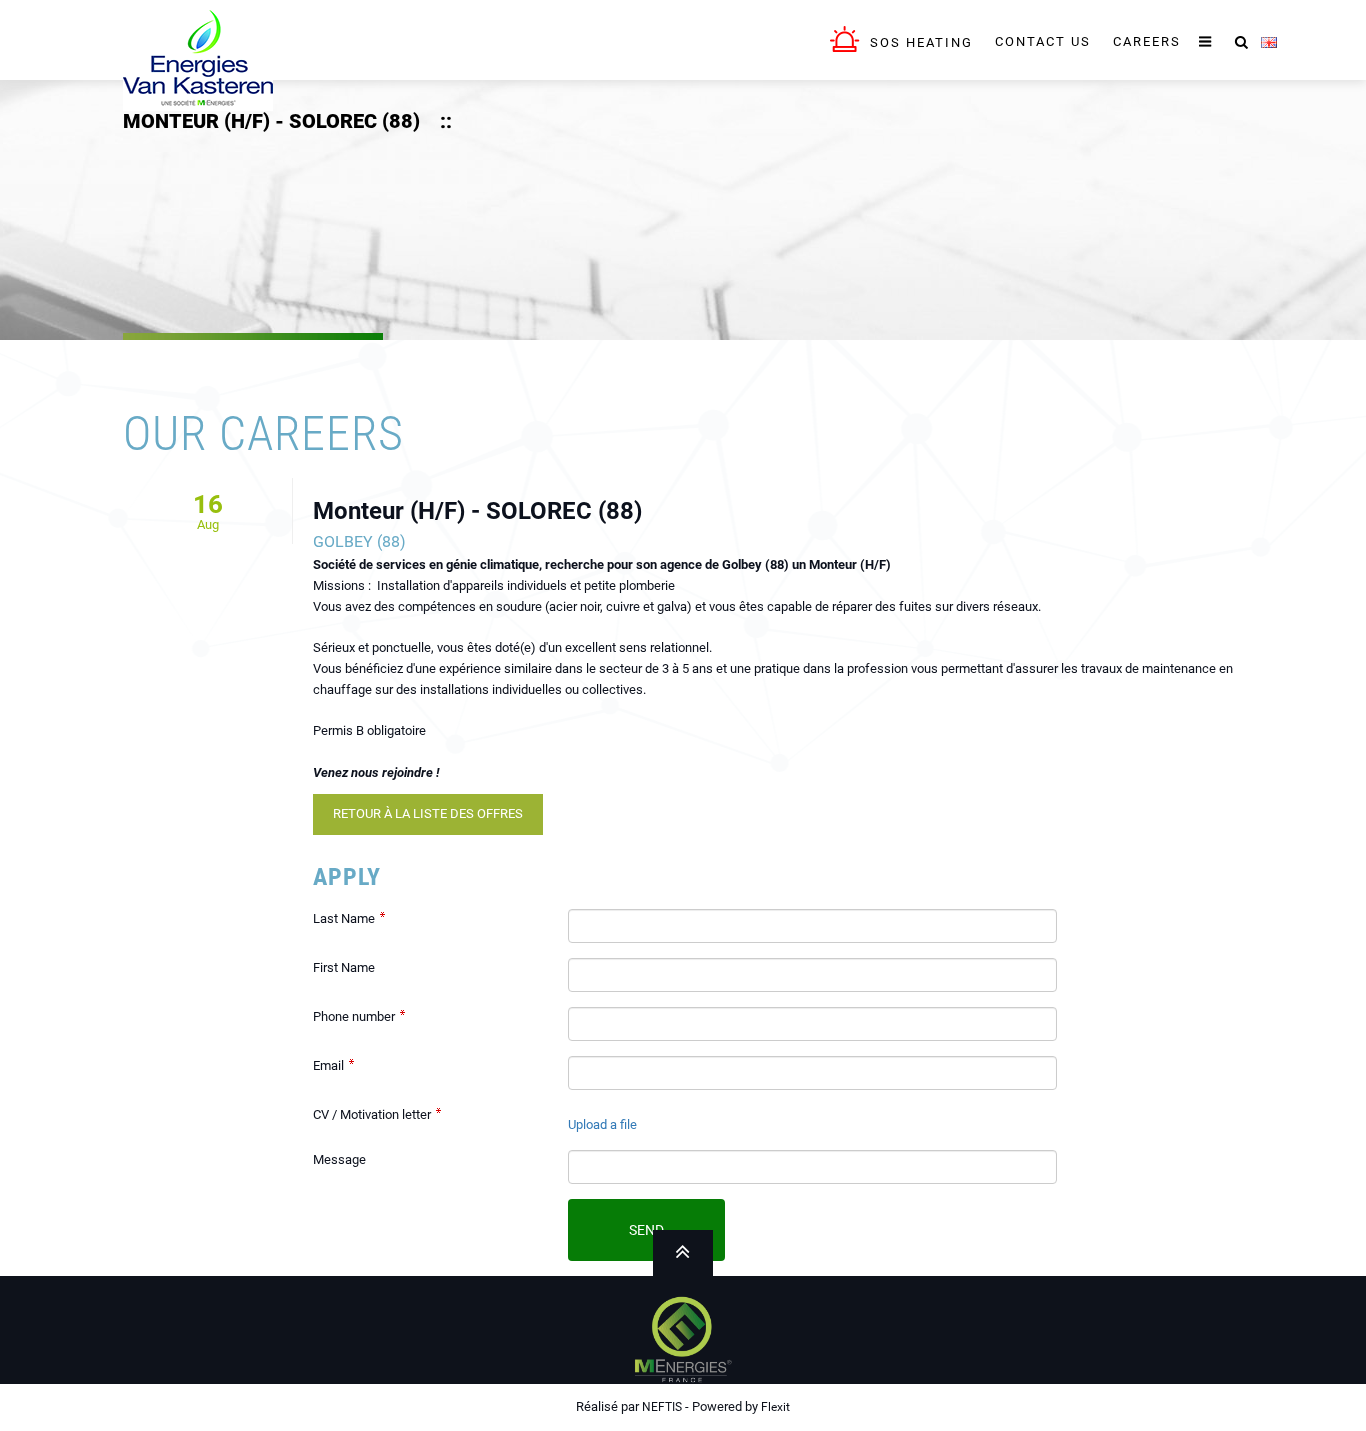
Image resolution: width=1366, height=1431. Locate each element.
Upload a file (602, 1124)
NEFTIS (662, 1407)
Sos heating (921, 42)
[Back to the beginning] (198, 54)
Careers (1147, 41)
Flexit (775, 1407)
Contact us (1043, 41)
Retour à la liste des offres (428, 813)
